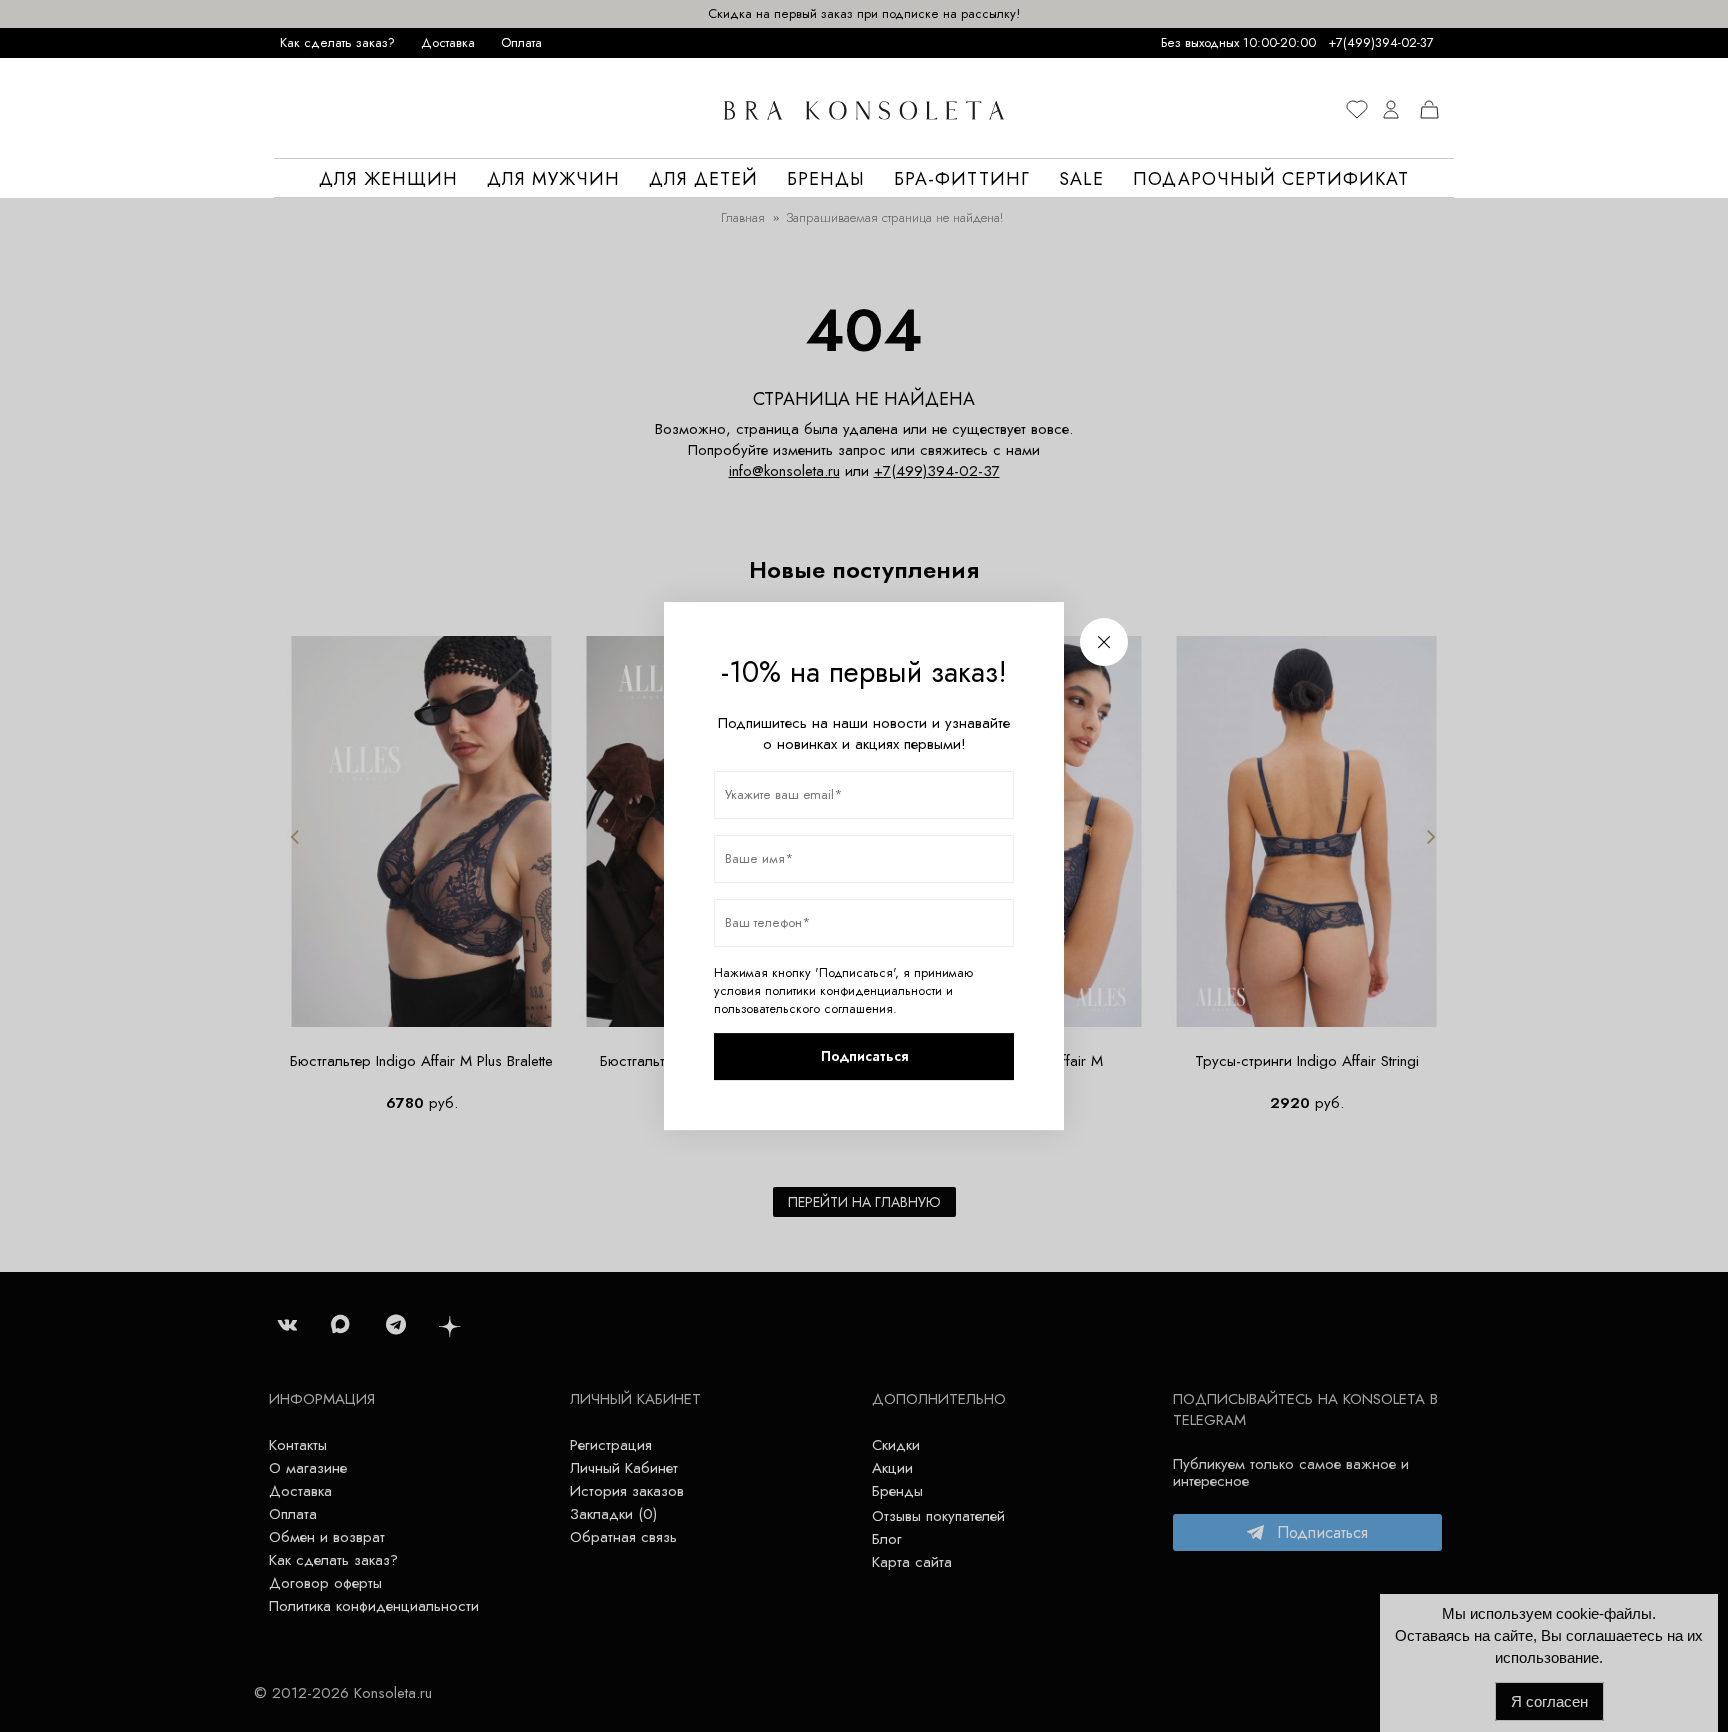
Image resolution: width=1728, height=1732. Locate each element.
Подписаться (864, 1056)
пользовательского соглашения (803, 1009)
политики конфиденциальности (853, 991)
